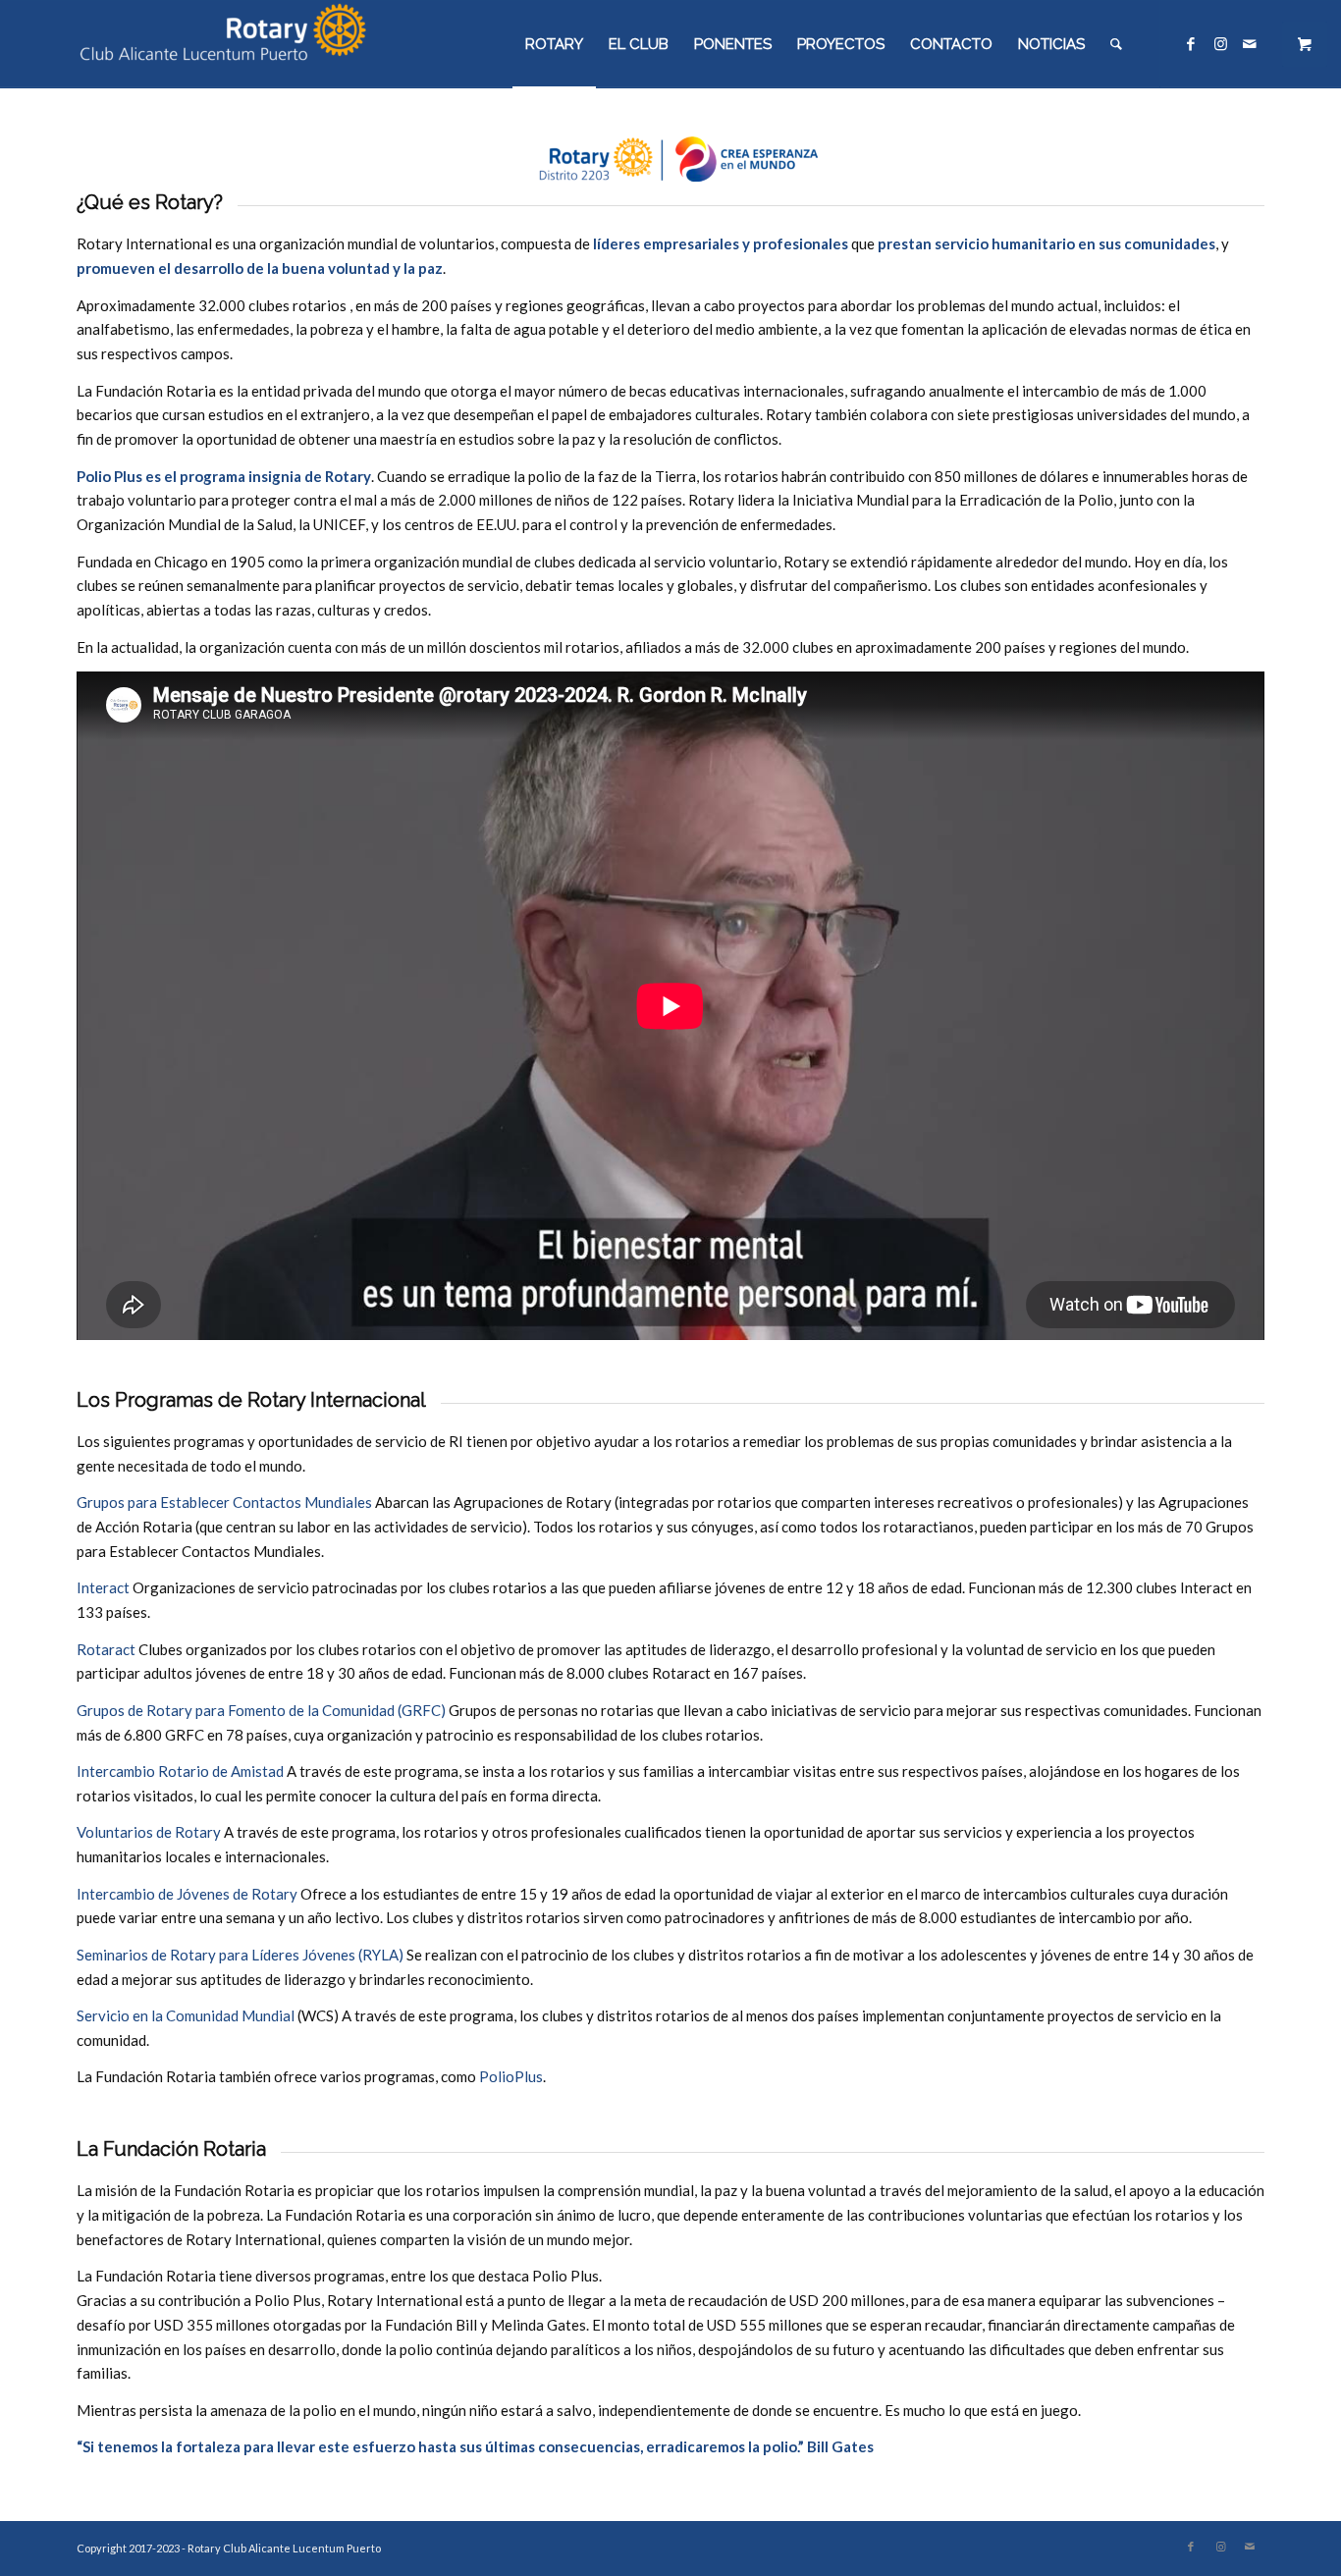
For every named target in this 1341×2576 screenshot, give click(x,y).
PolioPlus (511, 2076)
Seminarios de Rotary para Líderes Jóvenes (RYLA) (240, 1955)
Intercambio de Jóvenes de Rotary (187, 1894)
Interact (103, 1587)
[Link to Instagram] (1220, 43)
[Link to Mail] (1250, 43)
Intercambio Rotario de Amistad (180, 1771)
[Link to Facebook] (1191, 43)
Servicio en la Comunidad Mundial (186, 2015)
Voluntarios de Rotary (149, 1832)
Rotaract (106, 1649)
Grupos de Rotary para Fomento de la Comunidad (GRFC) (261, 1710)
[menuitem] (554, 44)
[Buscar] (1116, 44)
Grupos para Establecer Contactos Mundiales (224, 1502)
